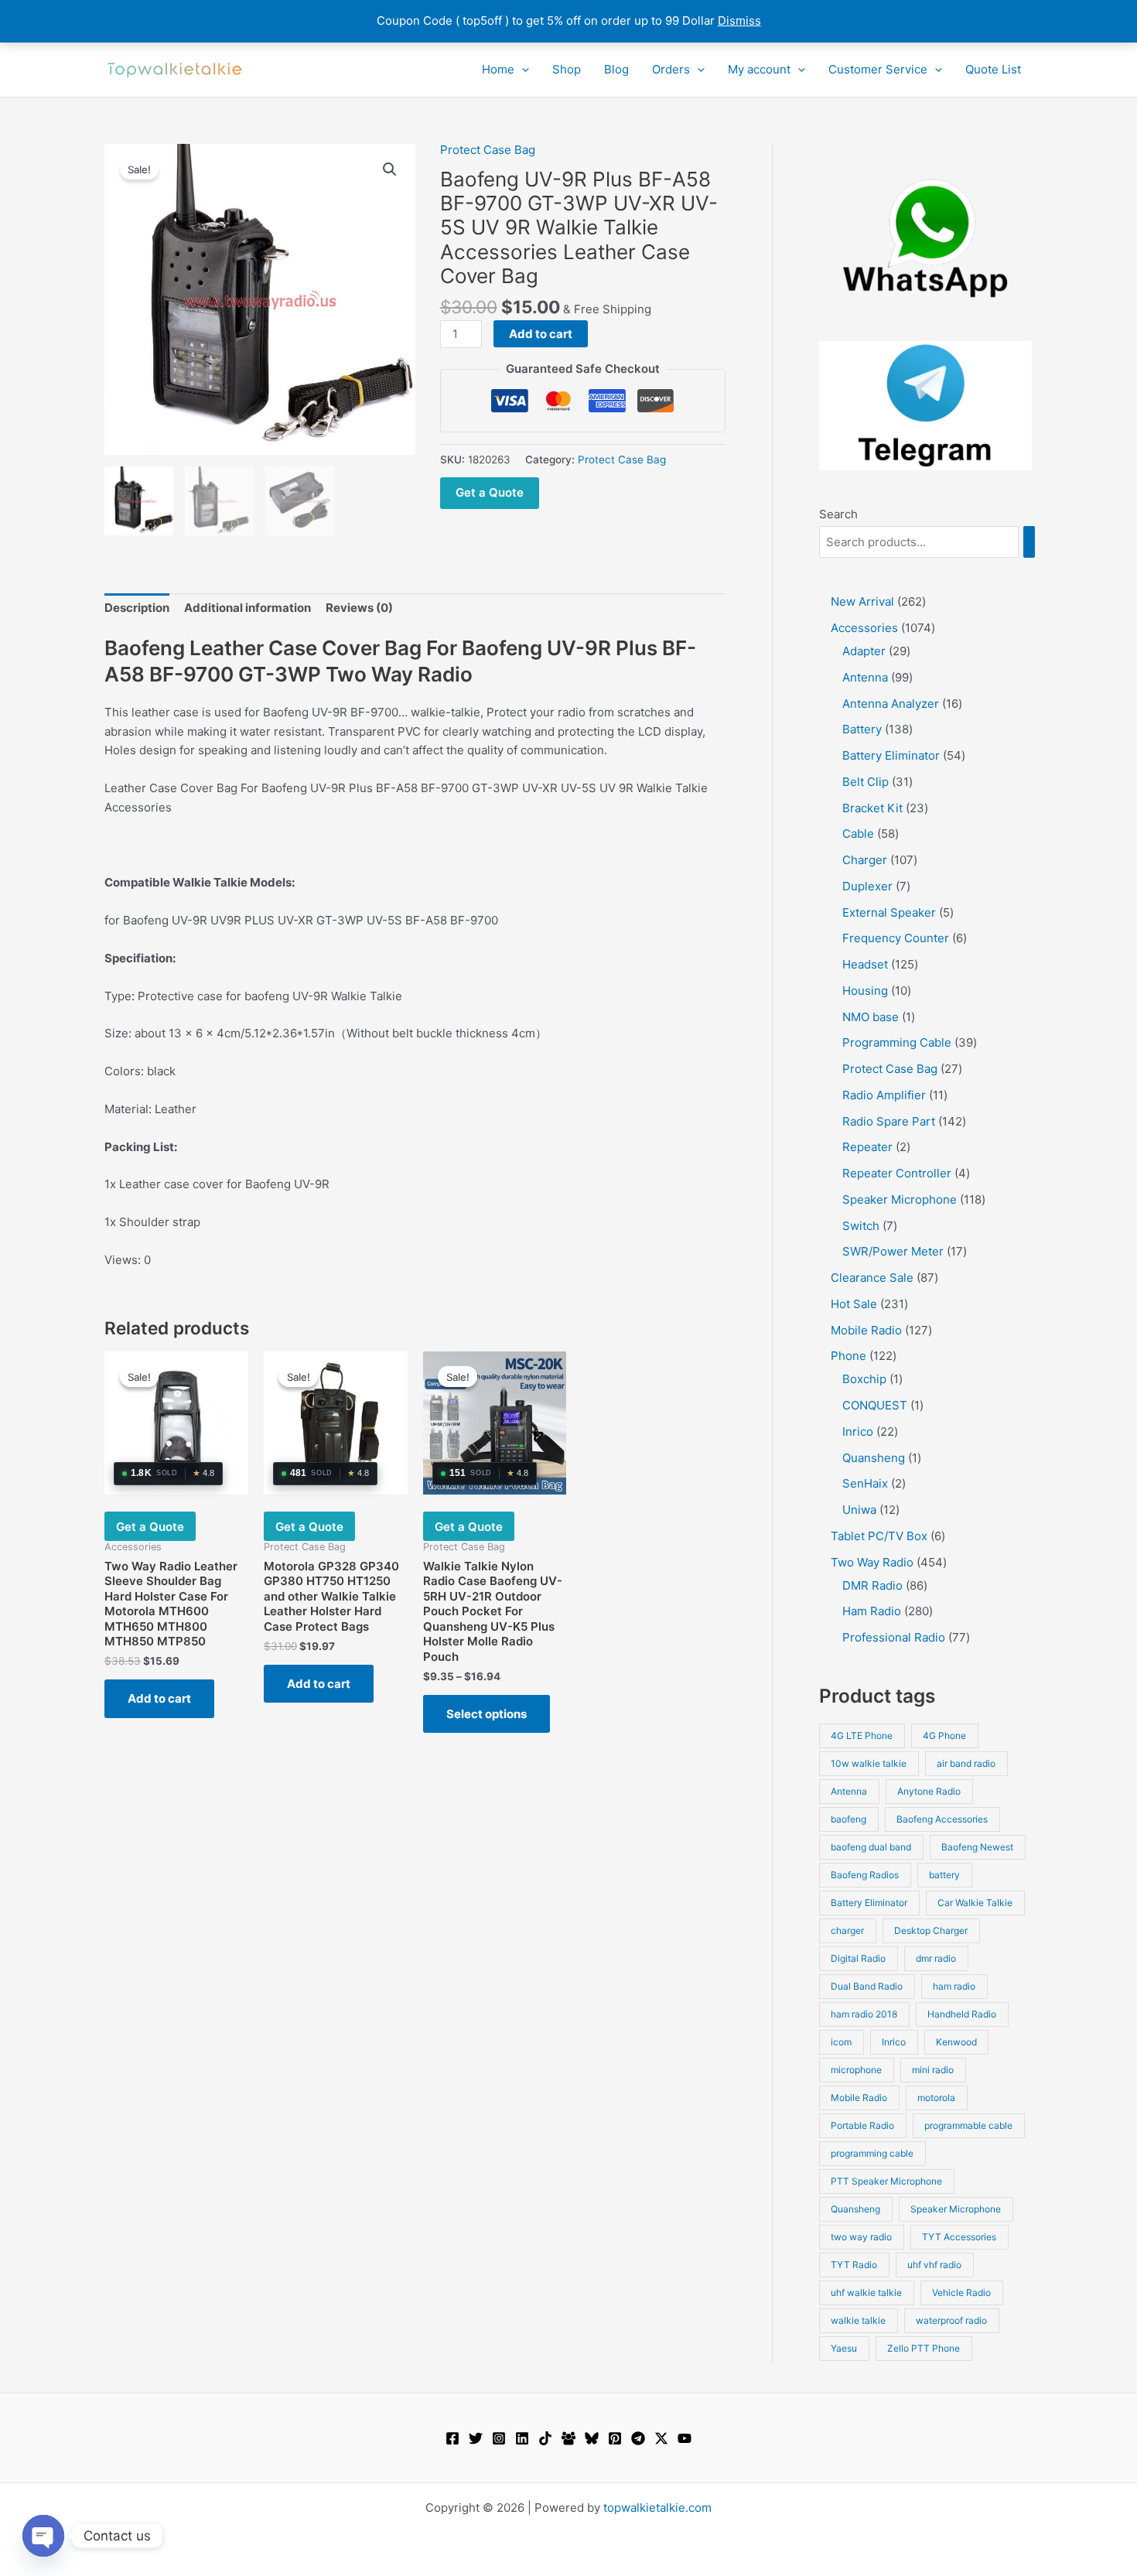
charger (847, 1930)
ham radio (954, 1986)
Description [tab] (137, 608)
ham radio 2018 (864, 2014)
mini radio (933, 2070)
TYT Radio (854, 2265)
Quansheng (855, 2209)
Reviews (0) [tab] (359, 608)
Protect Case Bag (488, 150)
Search (838, 514)
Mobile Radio (859, 2098)
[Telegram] (638, 2438)
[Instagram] (499, 2438)
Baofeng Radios (865, 1875)
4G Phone (944, 1736)
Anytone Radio (929, 1791)
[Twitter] (476, 2438)
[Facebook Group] (568, 2438)
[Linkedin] (522, 2438)
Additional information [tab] (248, 608)
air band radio (966, 1763)
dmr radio (936, 1958)
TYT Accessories (959, 2237)
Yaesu (844, 2348)
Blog (616, 69)
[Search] (1029, 542)
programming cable (872, 2153)
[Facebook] (452, 2438)
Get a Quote (490, 492)
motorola (936, 2098)
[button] (522, 70)
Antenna (849, 1791)
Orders (671, 69)
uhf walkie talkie (866, 2292)
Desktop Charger (931, 1930)
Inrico (894, 2042)
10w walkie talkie (869, 1763)
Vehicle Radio (961, 2292)
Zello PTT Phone (924, 2348)
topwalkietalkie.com (657, 2508)
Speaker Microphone (956, 2209)
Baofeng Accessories (942, 1819)
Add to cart (541, 334)
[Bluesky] (592, 2438)
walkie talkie (858, 2320)
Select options (487, 1714)
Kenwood (956, 2042)
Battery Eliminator (869, 1903)
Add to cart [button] (159, 1698)
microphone (856, 2070)
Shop (567, 69)
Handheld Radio (962, 2014)
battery (944, 1875)
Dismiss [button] (739, 20)
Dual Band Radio (867, 1986)
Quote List (993, 69)
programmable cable (968, 2125)
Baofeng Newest (977, 1847)
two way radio (861, 2237)
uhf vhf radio (934, 2265)
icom (841, 2042)
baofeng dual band (871, 1847)
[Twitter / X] (661, 2438)
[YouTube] (685, 2438)
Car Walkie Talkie (975, 1903)
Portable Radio (862, 2125)
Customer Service (878, 69)
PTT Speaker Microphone (886, 2181)
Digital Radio (858, 1958)
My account (759, 69)
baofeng (848, 1819)
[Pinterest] (615, 2438)
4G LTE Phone (862, 1736)
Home (498, 69)
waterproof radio (951, 2320)
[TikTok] (545, 2438)
